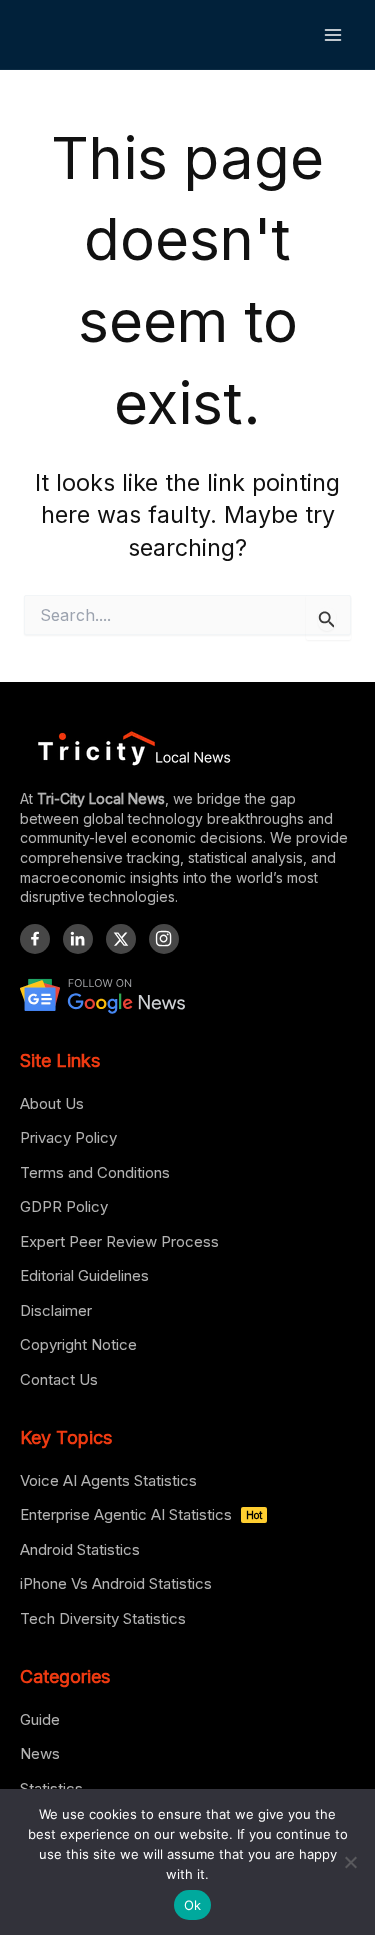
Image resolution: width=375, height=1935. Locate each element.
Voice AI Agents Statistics (108, 1480)
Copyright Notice (78, 1344)
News (40, 1753)
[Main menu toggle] (333, 34)
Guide (40, 1719)
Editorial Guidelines (84, 1275)
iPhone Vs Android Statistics (116, 1583)
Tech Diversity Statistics (103, 1618)
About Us (52, 1103)
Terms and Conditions (95, 1172)
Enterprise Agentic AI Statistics (141, 1514)
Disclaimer (56, 1310)
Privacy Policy (68, 1137)
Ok (193, 1905)
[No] (350, 1862)
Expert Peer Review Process (119, 1241)
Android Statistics (80, 1549)
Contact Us (59, 1379)
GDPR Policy (64, 1206)
